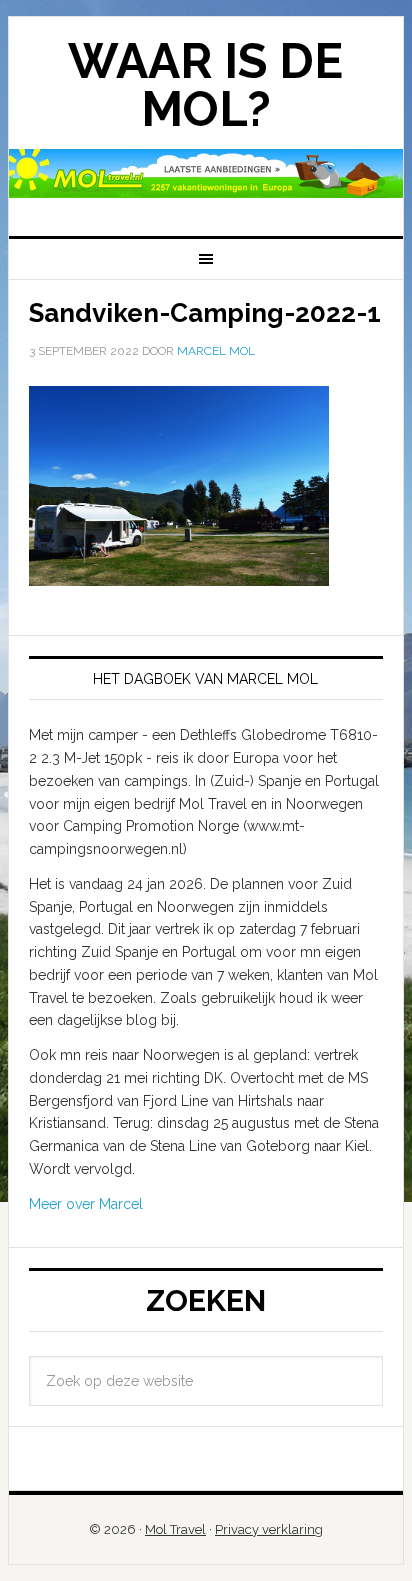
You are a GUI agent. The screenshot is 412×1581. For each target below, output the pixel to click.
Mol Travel (175, 1529)
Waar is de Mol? (205, 85)
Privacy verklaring (269, 1529)
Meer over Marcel (86, 1204)
